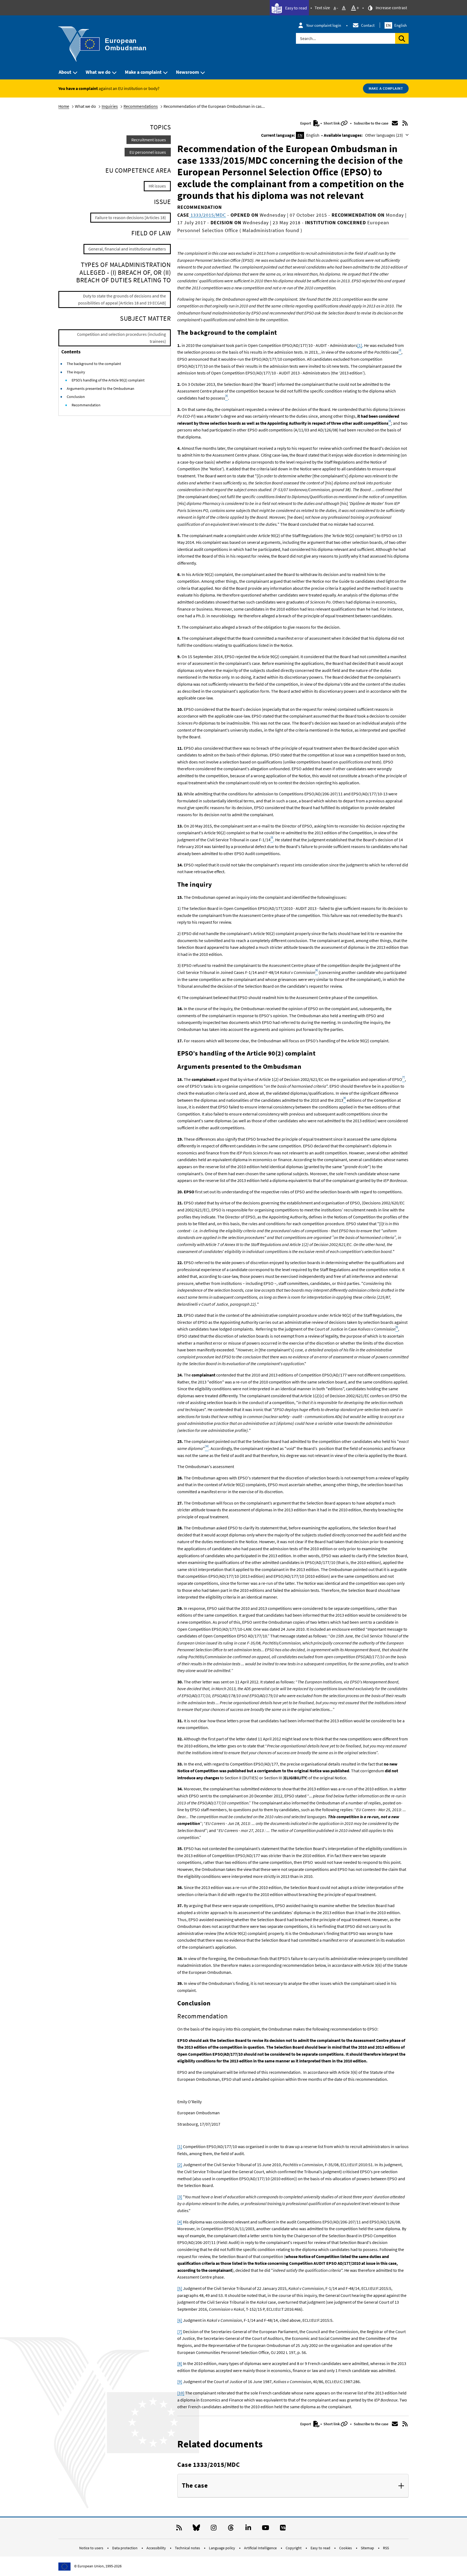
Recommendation (86, 405)
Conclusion (76, 397)
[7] (180, 2332)
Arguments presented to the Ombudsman (101, 388)
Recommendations (141, 106)
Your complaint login (324, 25)
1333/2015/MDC (208, 215)
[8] (180, 2363)
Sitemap (368, 2548)
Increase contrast (391, 8)
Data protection (125, 2548)
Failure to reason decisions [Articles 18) (131, 217)
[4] (180, 2222)
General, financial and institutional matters (127, 249)
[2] (180, 2165)
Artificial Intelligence (261, 2548)
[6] (180, 2320)
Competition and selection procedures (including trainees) (121, 338)
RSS (386, 2548)
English (396, 25)
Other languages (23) (384, 135)
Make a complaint (143, 72)
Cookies (346, 2548)
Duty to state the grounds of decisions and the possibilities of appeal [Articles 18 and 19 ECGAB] (122, 299)
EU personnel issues (148, 152)
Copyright (294, 2548)
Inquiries (110, 106)
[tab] (293, 2486)
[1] (360, 345)
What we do (98, 72)
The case (195, 2486)
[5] (180, 2288)
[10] (181, 2393)
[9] (180, 2381)
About (65, 72)
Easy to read (296, 8)
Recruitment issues (149, 140)
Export (306, 123)
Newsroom (187, 72)
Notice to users (92, 2548)
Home (64, 106)
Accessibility (157, 2548)
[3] (180, 2197)
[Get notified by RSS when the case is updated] (405, 123)
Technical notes (188, 2548)
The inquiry (76, 372)
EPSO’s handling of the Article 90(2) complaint (108, 380)
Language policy (222, 2548)
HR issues (157, 186)
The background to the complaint (94, 364)
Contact (368, 25)
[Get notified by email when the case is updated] (395, 123)
